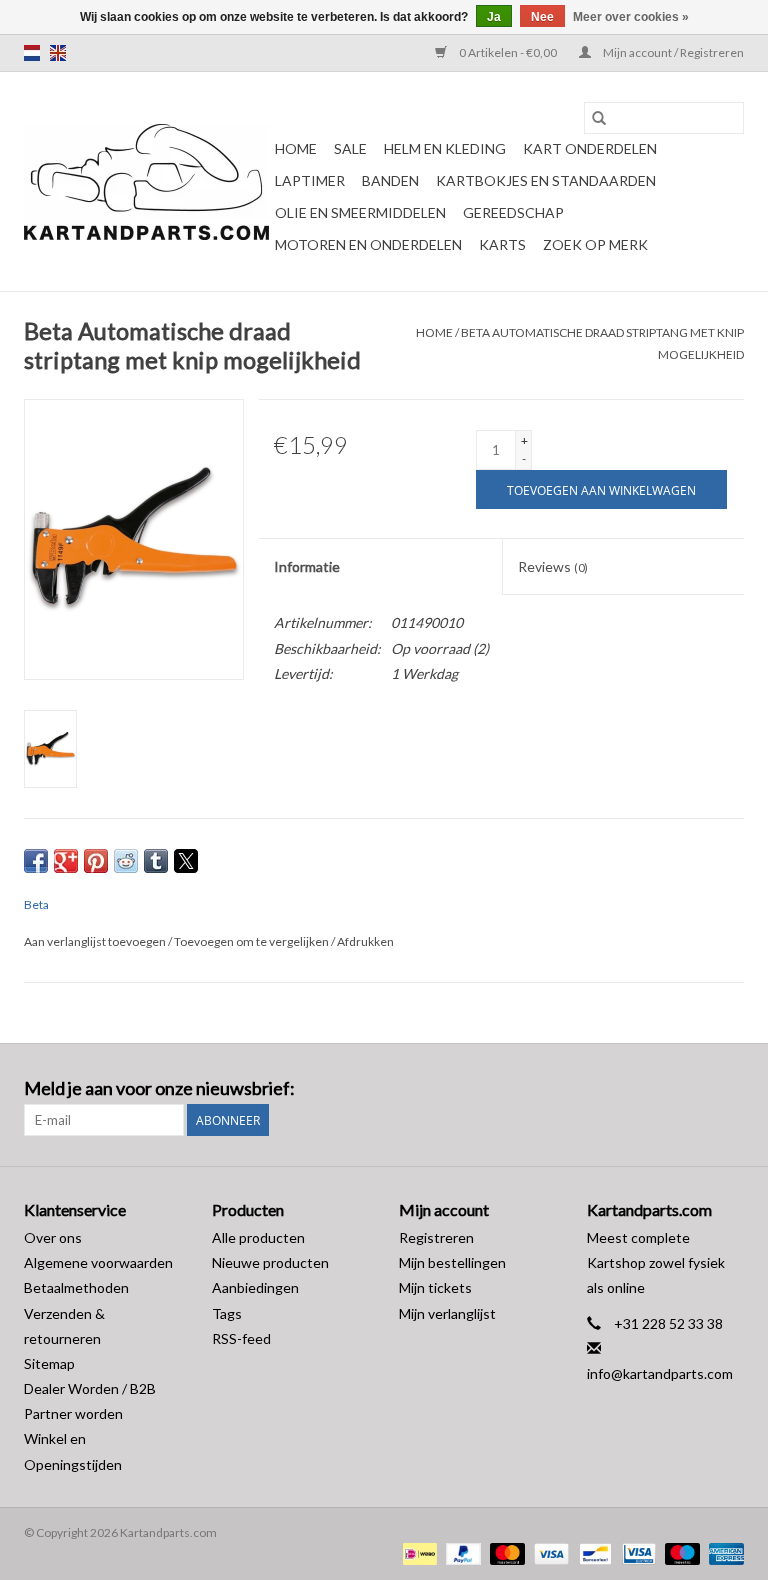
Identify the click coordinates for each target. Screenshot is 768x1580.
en (58, 53)
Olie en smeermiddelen (360, 212)
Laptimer (310, 180)
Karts (502, 244)
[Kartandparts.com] (146, 182)
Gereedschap (513, 212)
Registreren (436, 1237)
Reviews (553, 566)
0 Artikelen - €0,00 (508, 52)
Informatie (307, 566)
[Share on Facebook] (36, 861)
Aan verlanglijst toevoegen (96, 941)
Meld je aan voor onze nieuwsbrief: (159, 1088)
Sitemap (49, 1363)
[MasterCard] (505, 1552)
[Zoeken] (599, 118)
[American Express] (723, 1552)
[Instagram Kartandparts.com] (728, 1089)
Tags (227, 1313)
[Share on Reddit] (126, 861)
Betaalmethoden (76, 1287)
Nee (542, 17)
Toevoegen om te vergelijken (252, 941)
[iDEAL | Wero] (417, 1552)
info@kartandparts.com (660, 1373)
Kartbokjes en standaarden (546, 180)
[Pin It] (96, 861)
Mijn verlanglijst (447, 1313)
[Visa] (549, 1552)
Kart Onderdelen (590, 148)
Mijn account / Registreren (672, 52)
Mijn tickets (435, 1287)
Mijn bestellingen (452, 1262)
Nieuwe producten (270, 1262)
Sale (350, 148)
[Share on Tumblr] (156, 861)
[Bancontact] (592, 1552)
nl (32, 53)
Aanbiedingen (255, 1287)
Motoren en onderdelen (368, 244)
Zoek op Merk (595, 244)
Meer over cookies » (631, 17)
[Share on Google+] (66, 861)
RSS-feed (241, 1338)
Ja (494, 17)
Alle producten (258, 1237)
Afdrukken (365, 941)
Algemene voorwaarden (98, 1262)
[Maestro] (680, 1552)
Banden (390, 180)
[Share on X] (186, 861)
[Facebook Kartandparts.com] (693, 1089)
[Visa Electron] (636, 1552)
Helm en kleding (445, 148)
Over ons (53, 1237)
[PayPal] (461, 1552)
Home (296, 148)
